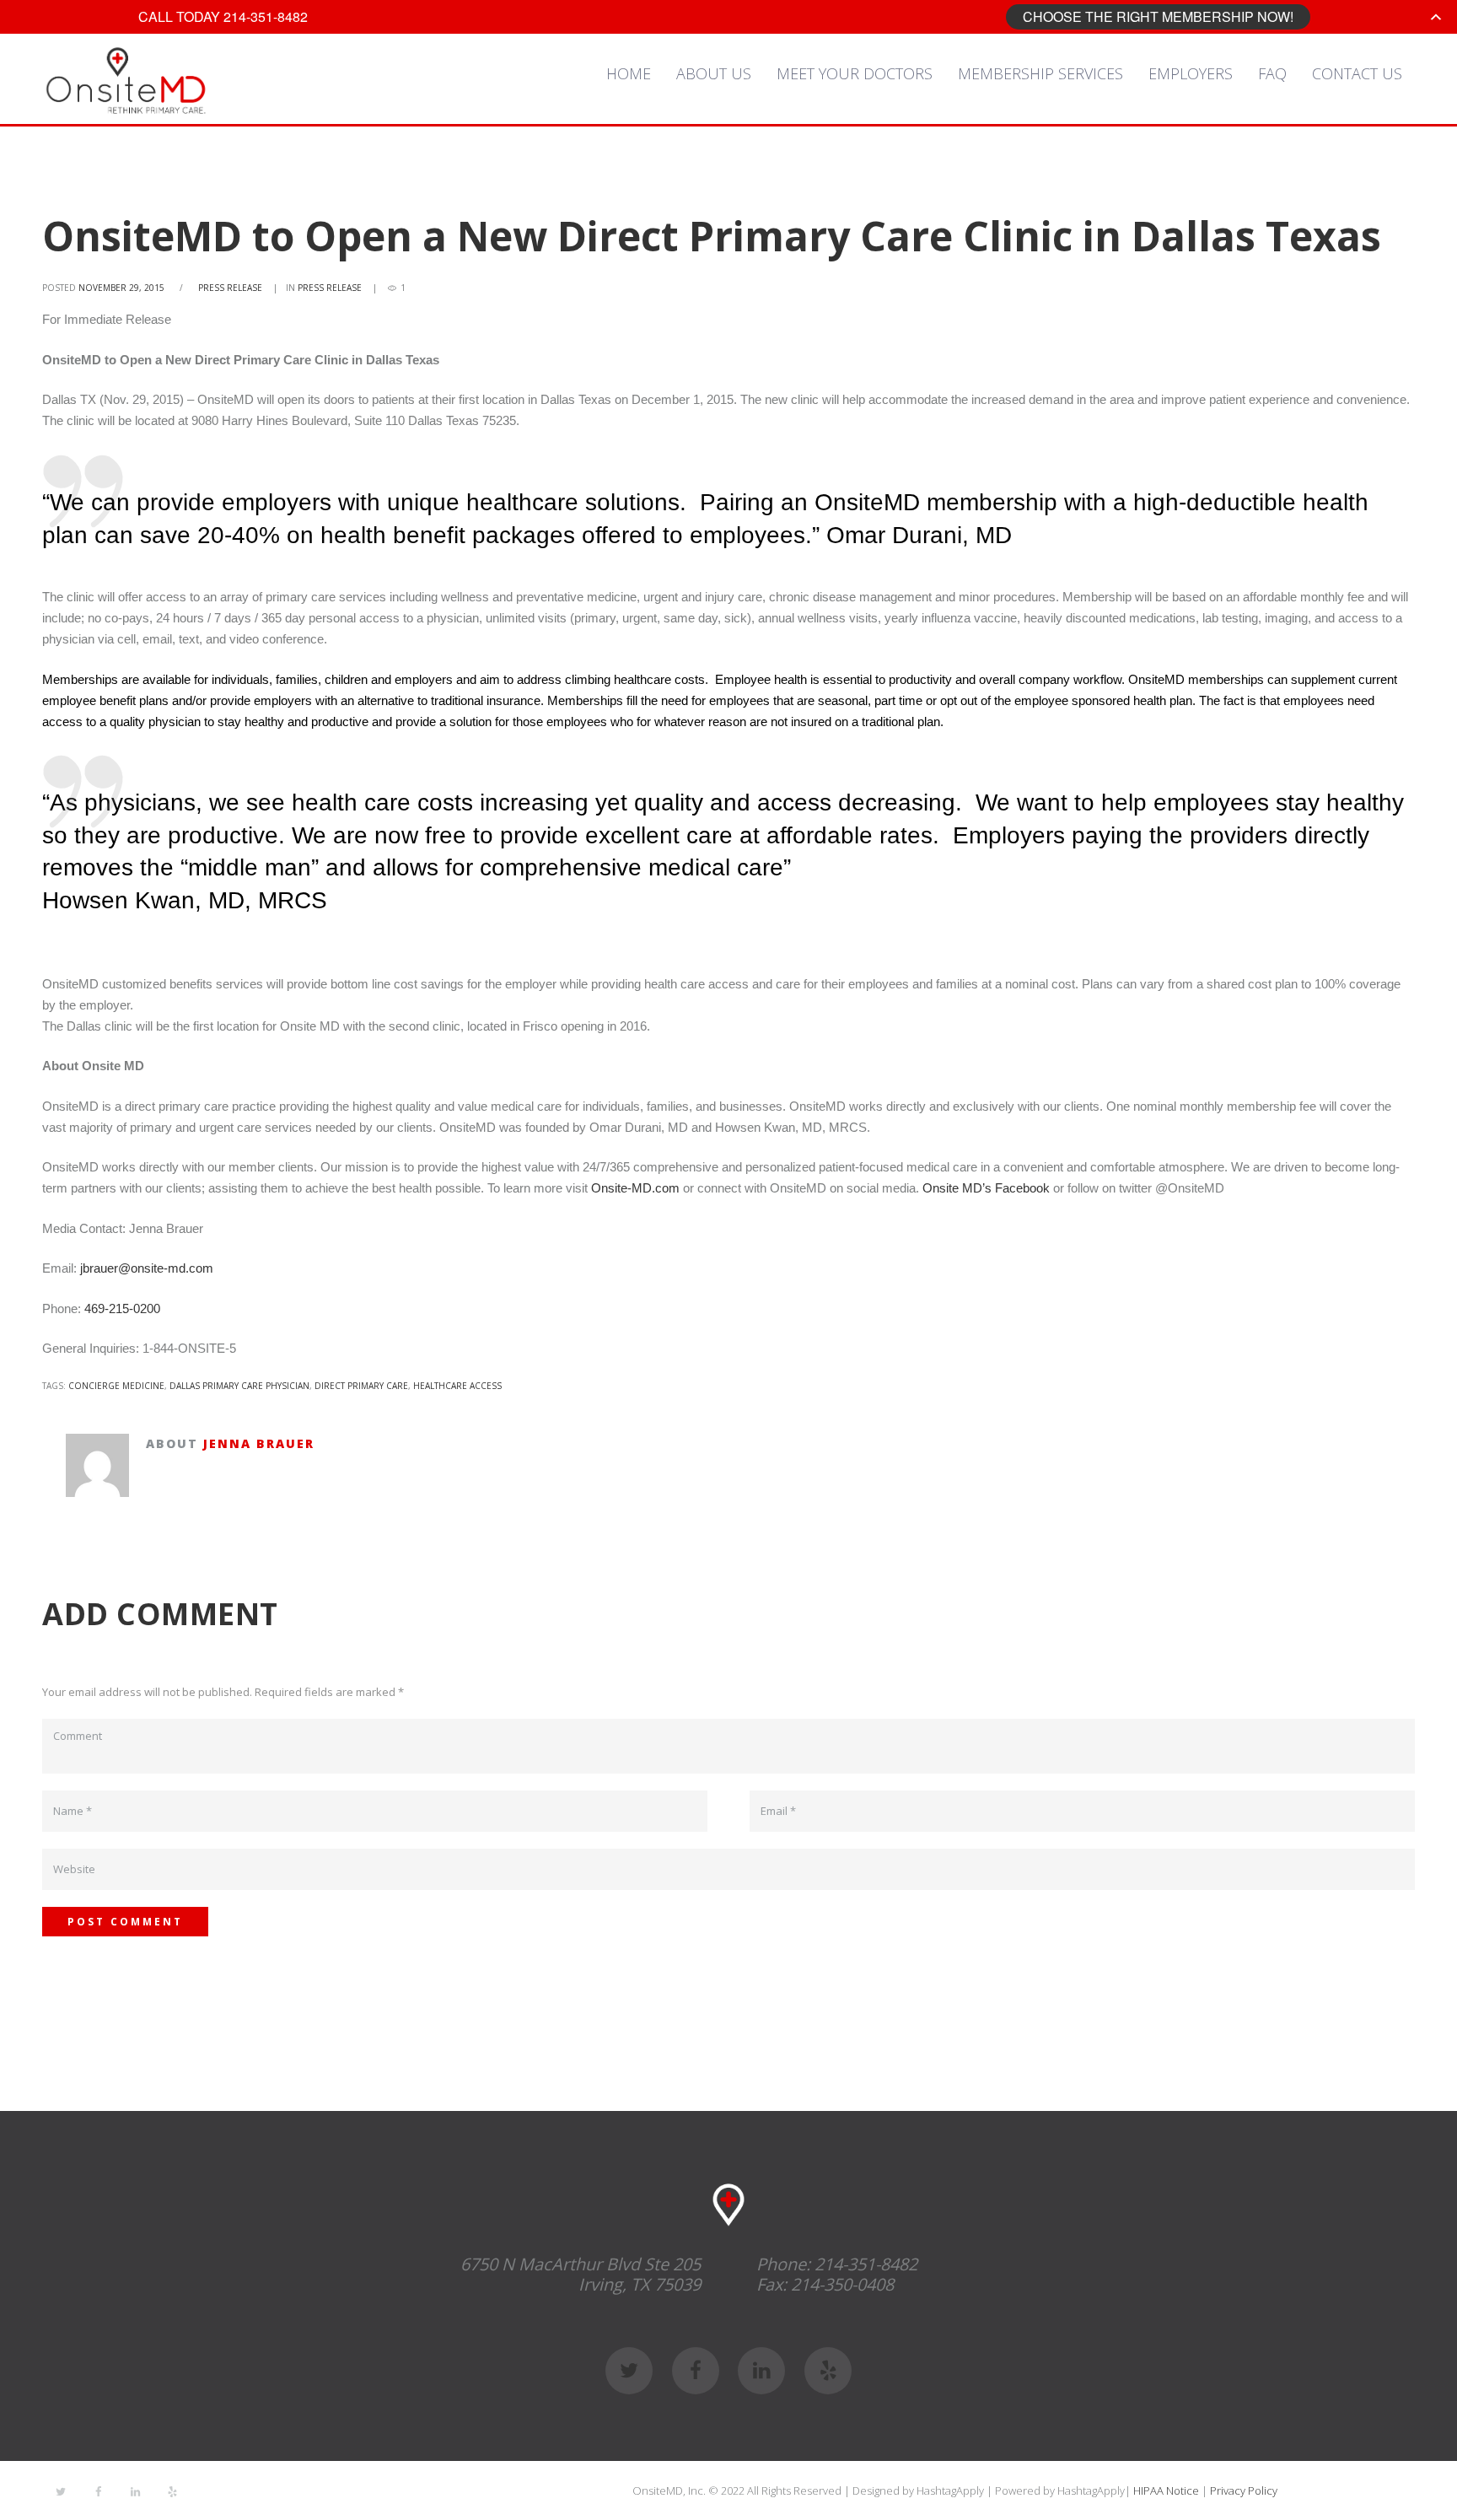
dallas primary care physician (239, 1386)
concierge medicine (116, 1386)
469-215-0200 (122, 1308)
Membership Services (1040, 73)
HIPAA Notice (1166, 2490)
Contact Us (1357, 73)
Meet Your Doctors (855, 73)
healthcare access (457, 1386)
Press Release (230, 288)
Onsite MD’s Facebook (986, 1188)
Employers (1191, 73)
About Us (714, 73)
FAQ (1272, 73)
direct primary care (361, 1386)
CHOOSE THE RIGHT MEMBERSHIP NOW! (1158, 16)
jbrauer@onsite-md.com (147, 1268)
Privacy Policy (1244, 2490)
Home (629, 73)
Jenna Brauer (259, 1443)
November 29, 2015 (121, 288)
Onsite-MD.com (635, 1188)
